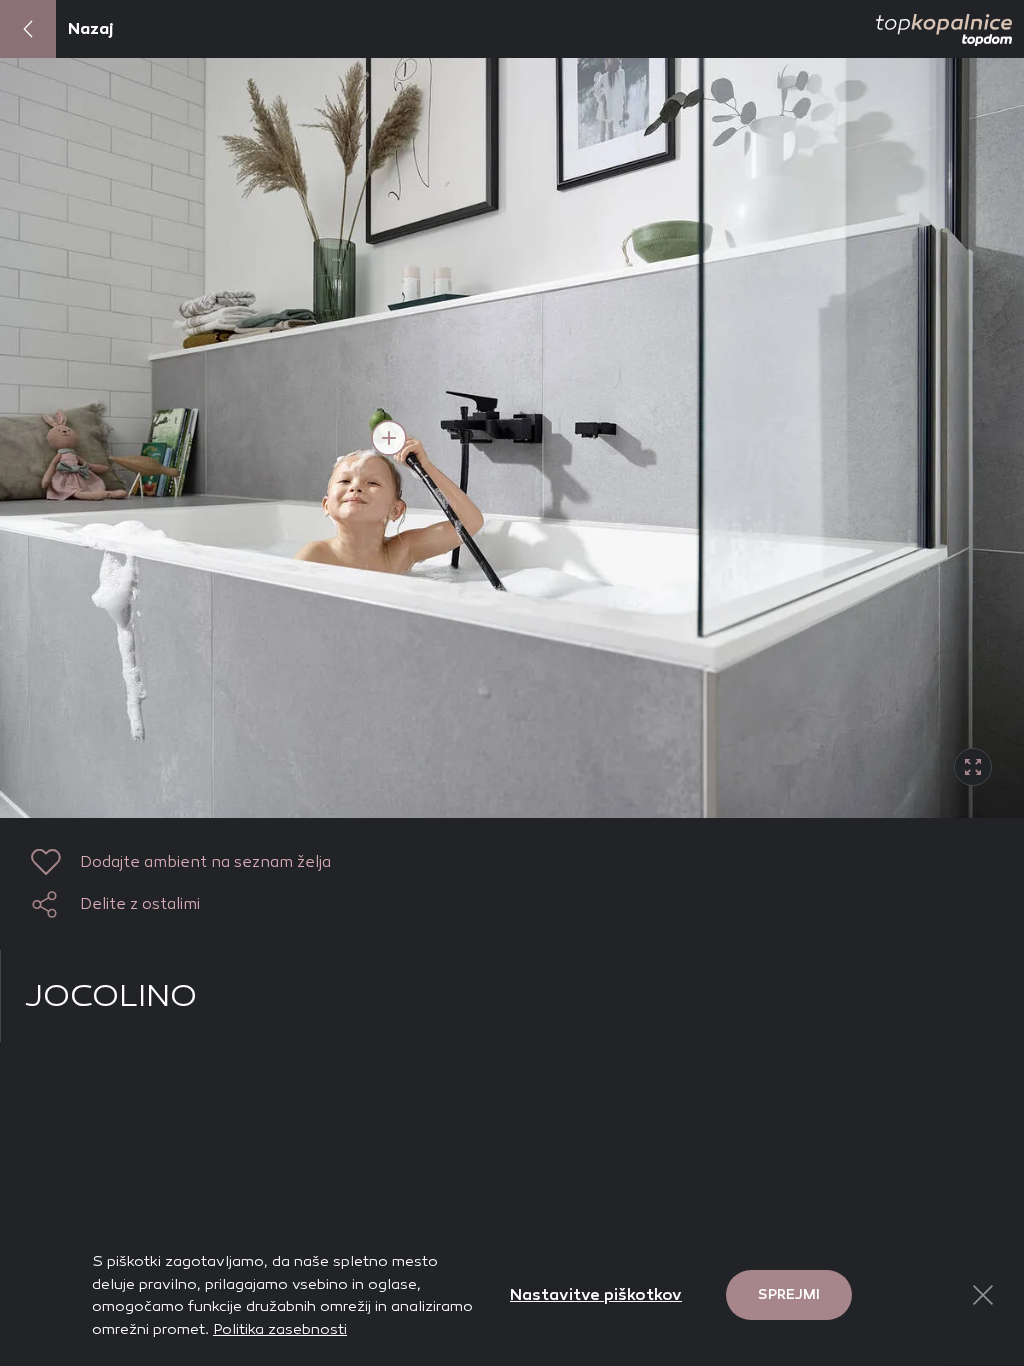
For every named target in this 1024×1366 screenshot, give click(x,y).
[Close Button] (983, 1295)
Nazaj (91, 28)
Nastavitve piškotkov (596, 1294)
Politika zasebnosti (280, 1329)
